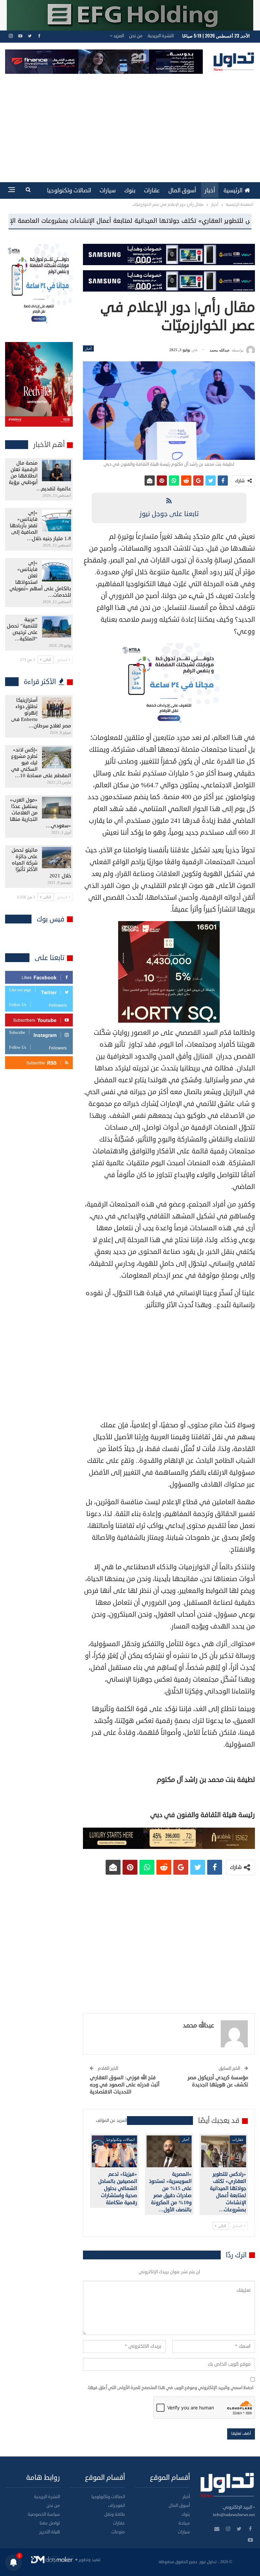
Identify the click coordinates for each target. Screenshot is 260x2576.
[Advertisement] (130, 125)
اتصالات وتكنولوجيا (69, 190)
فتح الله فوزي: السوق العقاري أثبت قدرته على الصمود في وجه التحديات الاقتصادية (125, 2085)
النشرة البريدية (161, 36)
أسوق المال (182, 190)
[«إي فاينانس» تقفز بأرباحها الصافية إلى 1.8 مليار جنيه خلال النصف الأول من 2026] (57, 520)
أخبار (210, 190)
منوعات (118, 2532)
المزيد (118, 36)
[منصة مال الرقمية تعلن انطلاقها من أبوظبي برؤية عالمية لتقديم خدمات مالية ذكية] (57, 471)
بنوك (130, 190)
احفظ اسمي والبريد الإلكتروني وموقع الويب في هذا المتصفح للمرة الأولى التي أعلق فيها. (170, 2388)
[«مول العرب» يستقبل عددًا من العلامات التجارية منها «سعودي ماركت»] (57, 808)
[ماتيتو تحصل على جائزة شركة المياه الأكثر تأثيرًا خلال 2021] (57, 858)
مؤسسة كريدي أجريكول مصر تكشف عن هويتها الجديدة (218, 2081)
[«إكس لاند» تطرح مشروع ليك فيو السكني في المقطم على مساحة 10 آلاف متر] (57, 758)
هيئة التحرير (50, 2532)
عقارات (152, 190)
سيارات (108, 190)
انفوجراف (116, 2506)
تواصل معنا (50, 2523)
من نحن (136, 36)
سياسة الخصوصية (44, 2514)
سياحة (184, 2523)
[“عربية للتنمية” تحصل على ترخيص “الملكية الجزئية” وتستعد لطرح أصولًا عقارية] (57, 627)
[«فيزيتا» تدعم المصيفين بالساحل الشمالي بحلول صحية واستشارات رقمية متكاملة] (114, 2151)
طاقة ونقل (115, 2514)
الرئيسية (233, 190)
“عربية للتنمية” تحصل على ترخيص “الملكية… (22, 629)
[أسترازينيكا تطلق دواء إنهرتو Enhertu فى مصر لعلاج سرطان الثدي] (57, 708)
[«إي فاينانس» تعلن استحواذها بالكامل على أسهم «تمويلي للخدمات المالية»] (57, 571)
